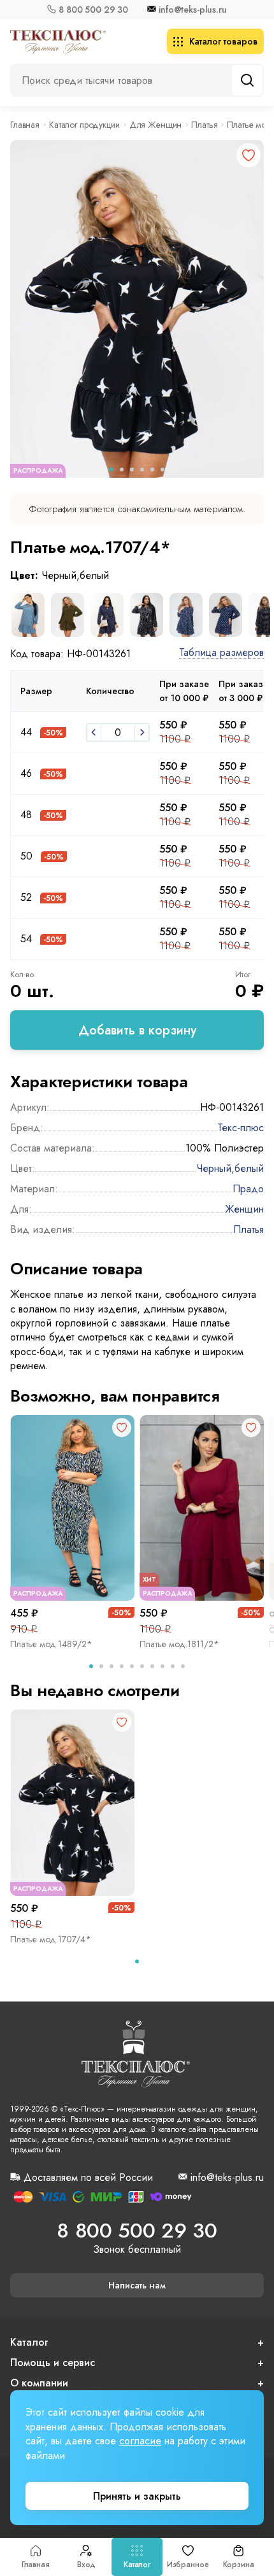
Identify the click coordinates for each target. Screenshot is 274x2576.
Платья (204, 125)
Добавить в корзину (137, 1030)
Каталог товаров (223, 41)
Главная (36, 2565)
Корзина (239, 2565)
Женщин (244, 1209)
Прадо (248, 1189)
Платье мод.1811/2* (179, 1644)
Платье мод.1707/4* (51, 1939)
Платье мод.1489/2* (51, 1644)
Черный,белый (230, 1168)
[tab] (91, 1666)
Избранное (188, 2565)
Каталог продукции (84, 125)
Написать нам (137, 2285)
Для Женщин (156, 125)
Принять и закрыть (137, 2496)
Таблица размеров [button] (221, 653)
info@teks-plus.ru (193, 10)
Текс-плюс (241, 1128)
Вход (86, 2565)
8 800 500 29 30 (93, 10)
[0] (94, 732)
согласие (140, 2441)
